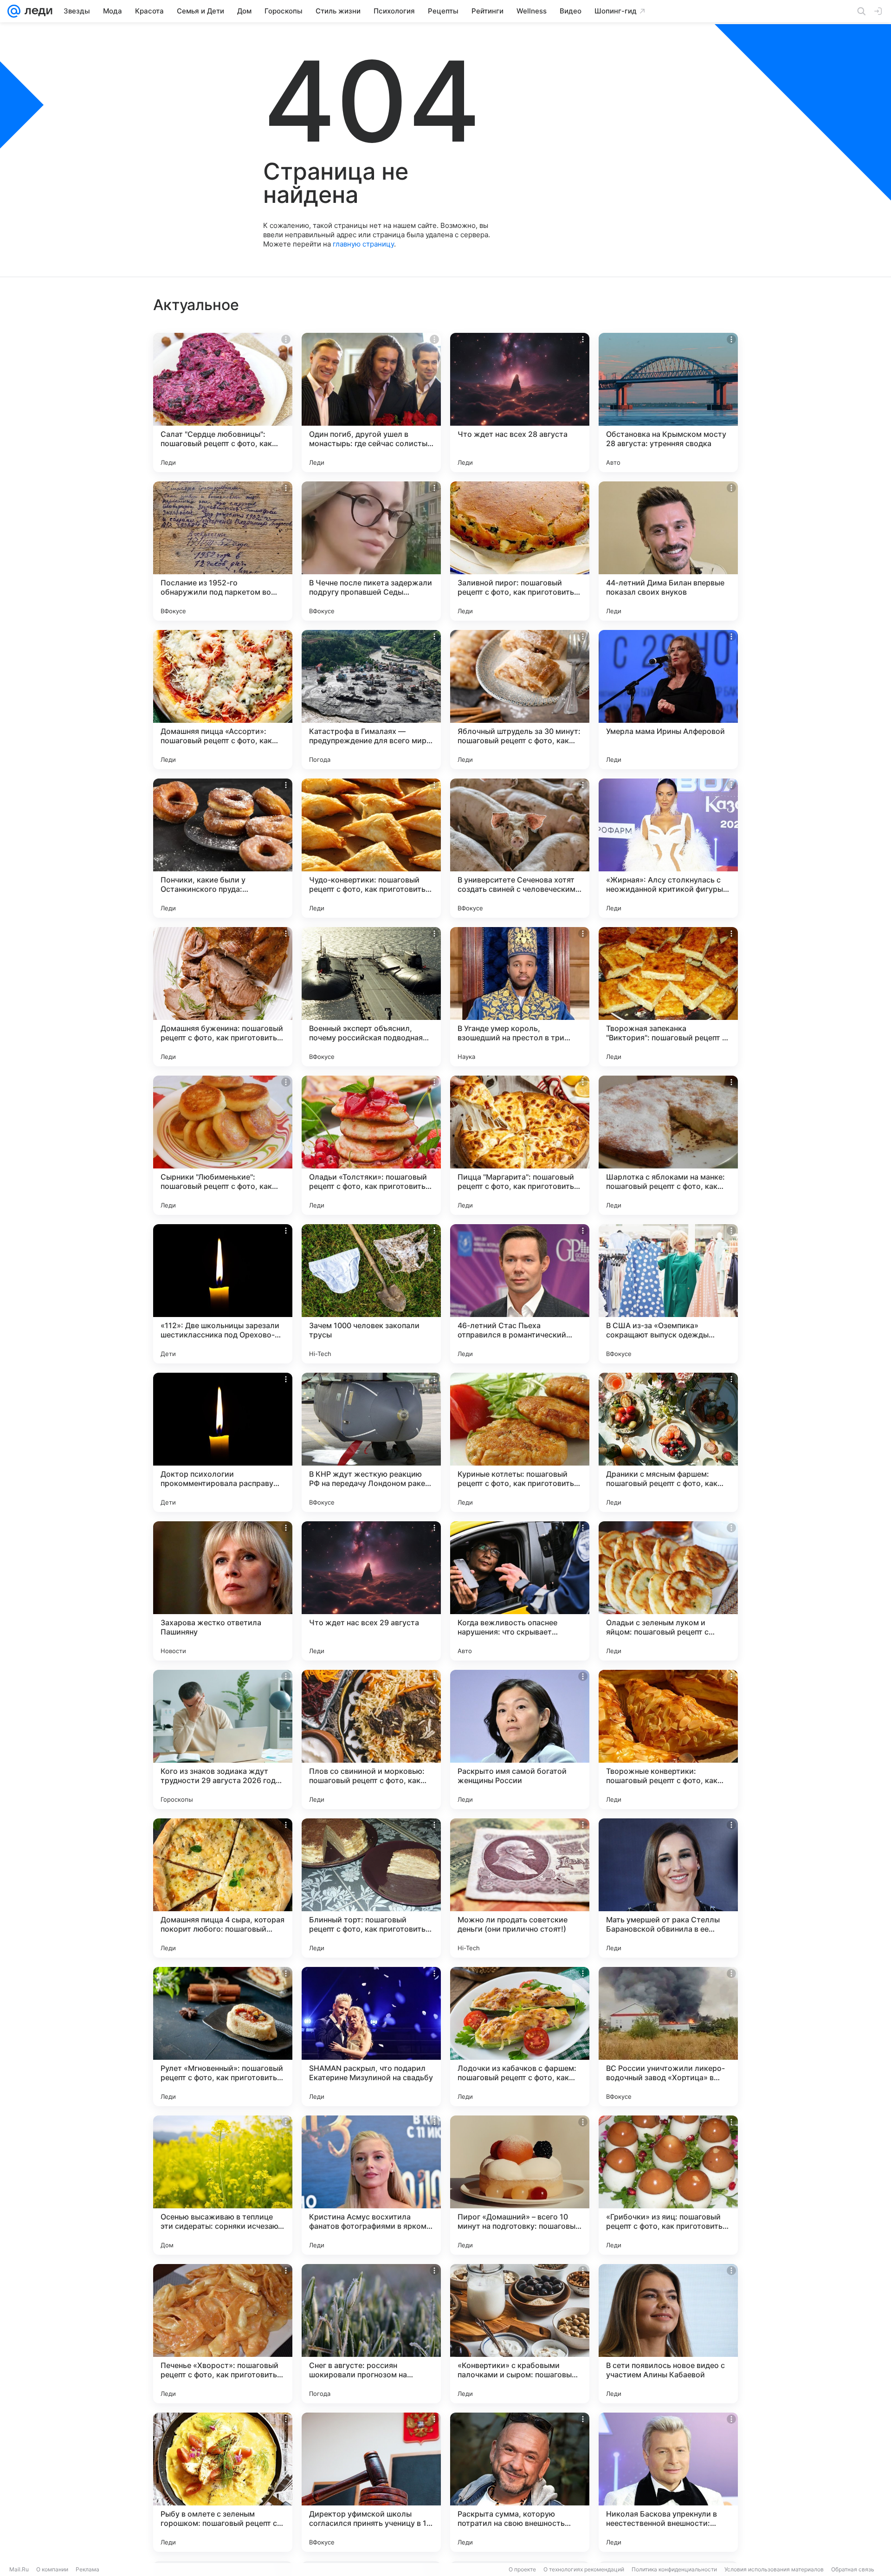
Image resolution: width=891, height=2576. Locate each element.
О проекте (522, 2569)
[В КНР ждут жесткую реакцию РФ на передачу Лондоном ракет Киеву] (371, 1442)
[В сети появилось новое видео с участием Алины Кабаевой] (668, 2334)
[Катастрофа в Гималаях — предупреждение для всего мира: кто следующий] (371, 700)
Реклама (87, 2569)
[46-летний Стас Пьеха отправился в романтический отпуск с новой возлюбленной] (520, 1294)
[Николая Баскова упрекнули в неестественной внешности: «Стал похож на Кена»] (668, 2482)
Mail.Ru (19, 2569)
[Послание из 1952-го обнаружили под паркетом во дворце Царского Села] (223, 551)
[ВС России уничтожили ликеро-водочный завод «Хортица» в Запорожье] (668, 2037)
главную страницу (363, 244)
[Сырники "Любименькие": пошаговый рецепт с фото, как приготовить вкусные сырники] (223, 1145)
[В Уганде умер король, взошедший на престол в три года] (520, 997)
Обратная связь (853, 2569)
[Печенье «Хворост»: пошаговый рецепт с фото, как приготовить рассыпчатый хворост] (223, 2334)
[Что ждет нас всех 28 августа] (520, 402)
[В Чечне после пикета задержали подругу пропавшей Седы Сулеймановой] (371, 551)
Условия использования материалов (774, 2569)
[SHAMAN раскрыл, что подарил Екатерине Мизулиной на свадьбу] (371, 2037)
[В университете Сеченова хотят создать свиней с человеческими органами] (520, 848)
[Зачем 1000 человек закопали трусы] (371, 1294)
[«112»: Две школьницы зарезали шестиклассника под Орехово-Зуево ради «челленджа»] (223, 1294)
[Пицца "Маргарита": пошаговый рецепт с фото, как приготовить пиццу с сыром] (520, 1145)
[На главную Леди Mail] (36, 11)
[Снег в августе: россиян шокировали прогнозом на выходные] (371, 2334)
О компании (52, 2569)
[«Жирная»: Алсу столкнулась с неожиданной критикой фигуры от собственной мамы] (668, 848)
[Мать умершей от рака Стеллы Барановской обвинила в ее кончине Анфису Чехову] (668, 1888)
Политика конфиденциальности (674, 2569)
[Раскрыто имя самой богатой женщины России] (520, 1739)
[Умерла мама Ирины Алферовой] (668, 700)
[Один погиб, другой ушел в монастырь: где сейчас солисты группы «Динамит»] (371, 402)
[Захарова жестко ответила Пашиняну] (223, 1591)
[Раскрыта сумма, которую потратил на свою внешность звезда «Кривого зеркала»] (520, 2482)
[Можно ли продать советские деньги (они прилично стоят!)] (520, 1888)
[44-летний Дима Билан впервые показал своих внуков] (668, 551)
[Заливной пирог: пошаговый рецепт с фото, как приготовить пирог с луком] (520, 551)
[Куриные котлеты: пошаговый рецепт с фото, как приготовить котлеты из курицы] (520, 1442)
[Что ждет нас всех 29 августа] (371, 1591)
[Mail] (14, 11)
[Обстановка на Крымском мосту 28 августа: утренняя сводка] (668, 402)
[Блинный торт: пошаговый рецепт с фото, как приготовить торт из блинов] (371, 1888)
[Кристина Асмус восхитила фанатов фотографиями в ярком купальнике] (371, 2185)
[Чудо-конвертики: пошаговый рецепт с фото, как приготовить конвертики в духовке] (371, 848)
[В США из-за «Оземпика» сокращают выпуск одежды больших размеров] (668, 1294)
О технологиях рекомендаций (584, 2569)
